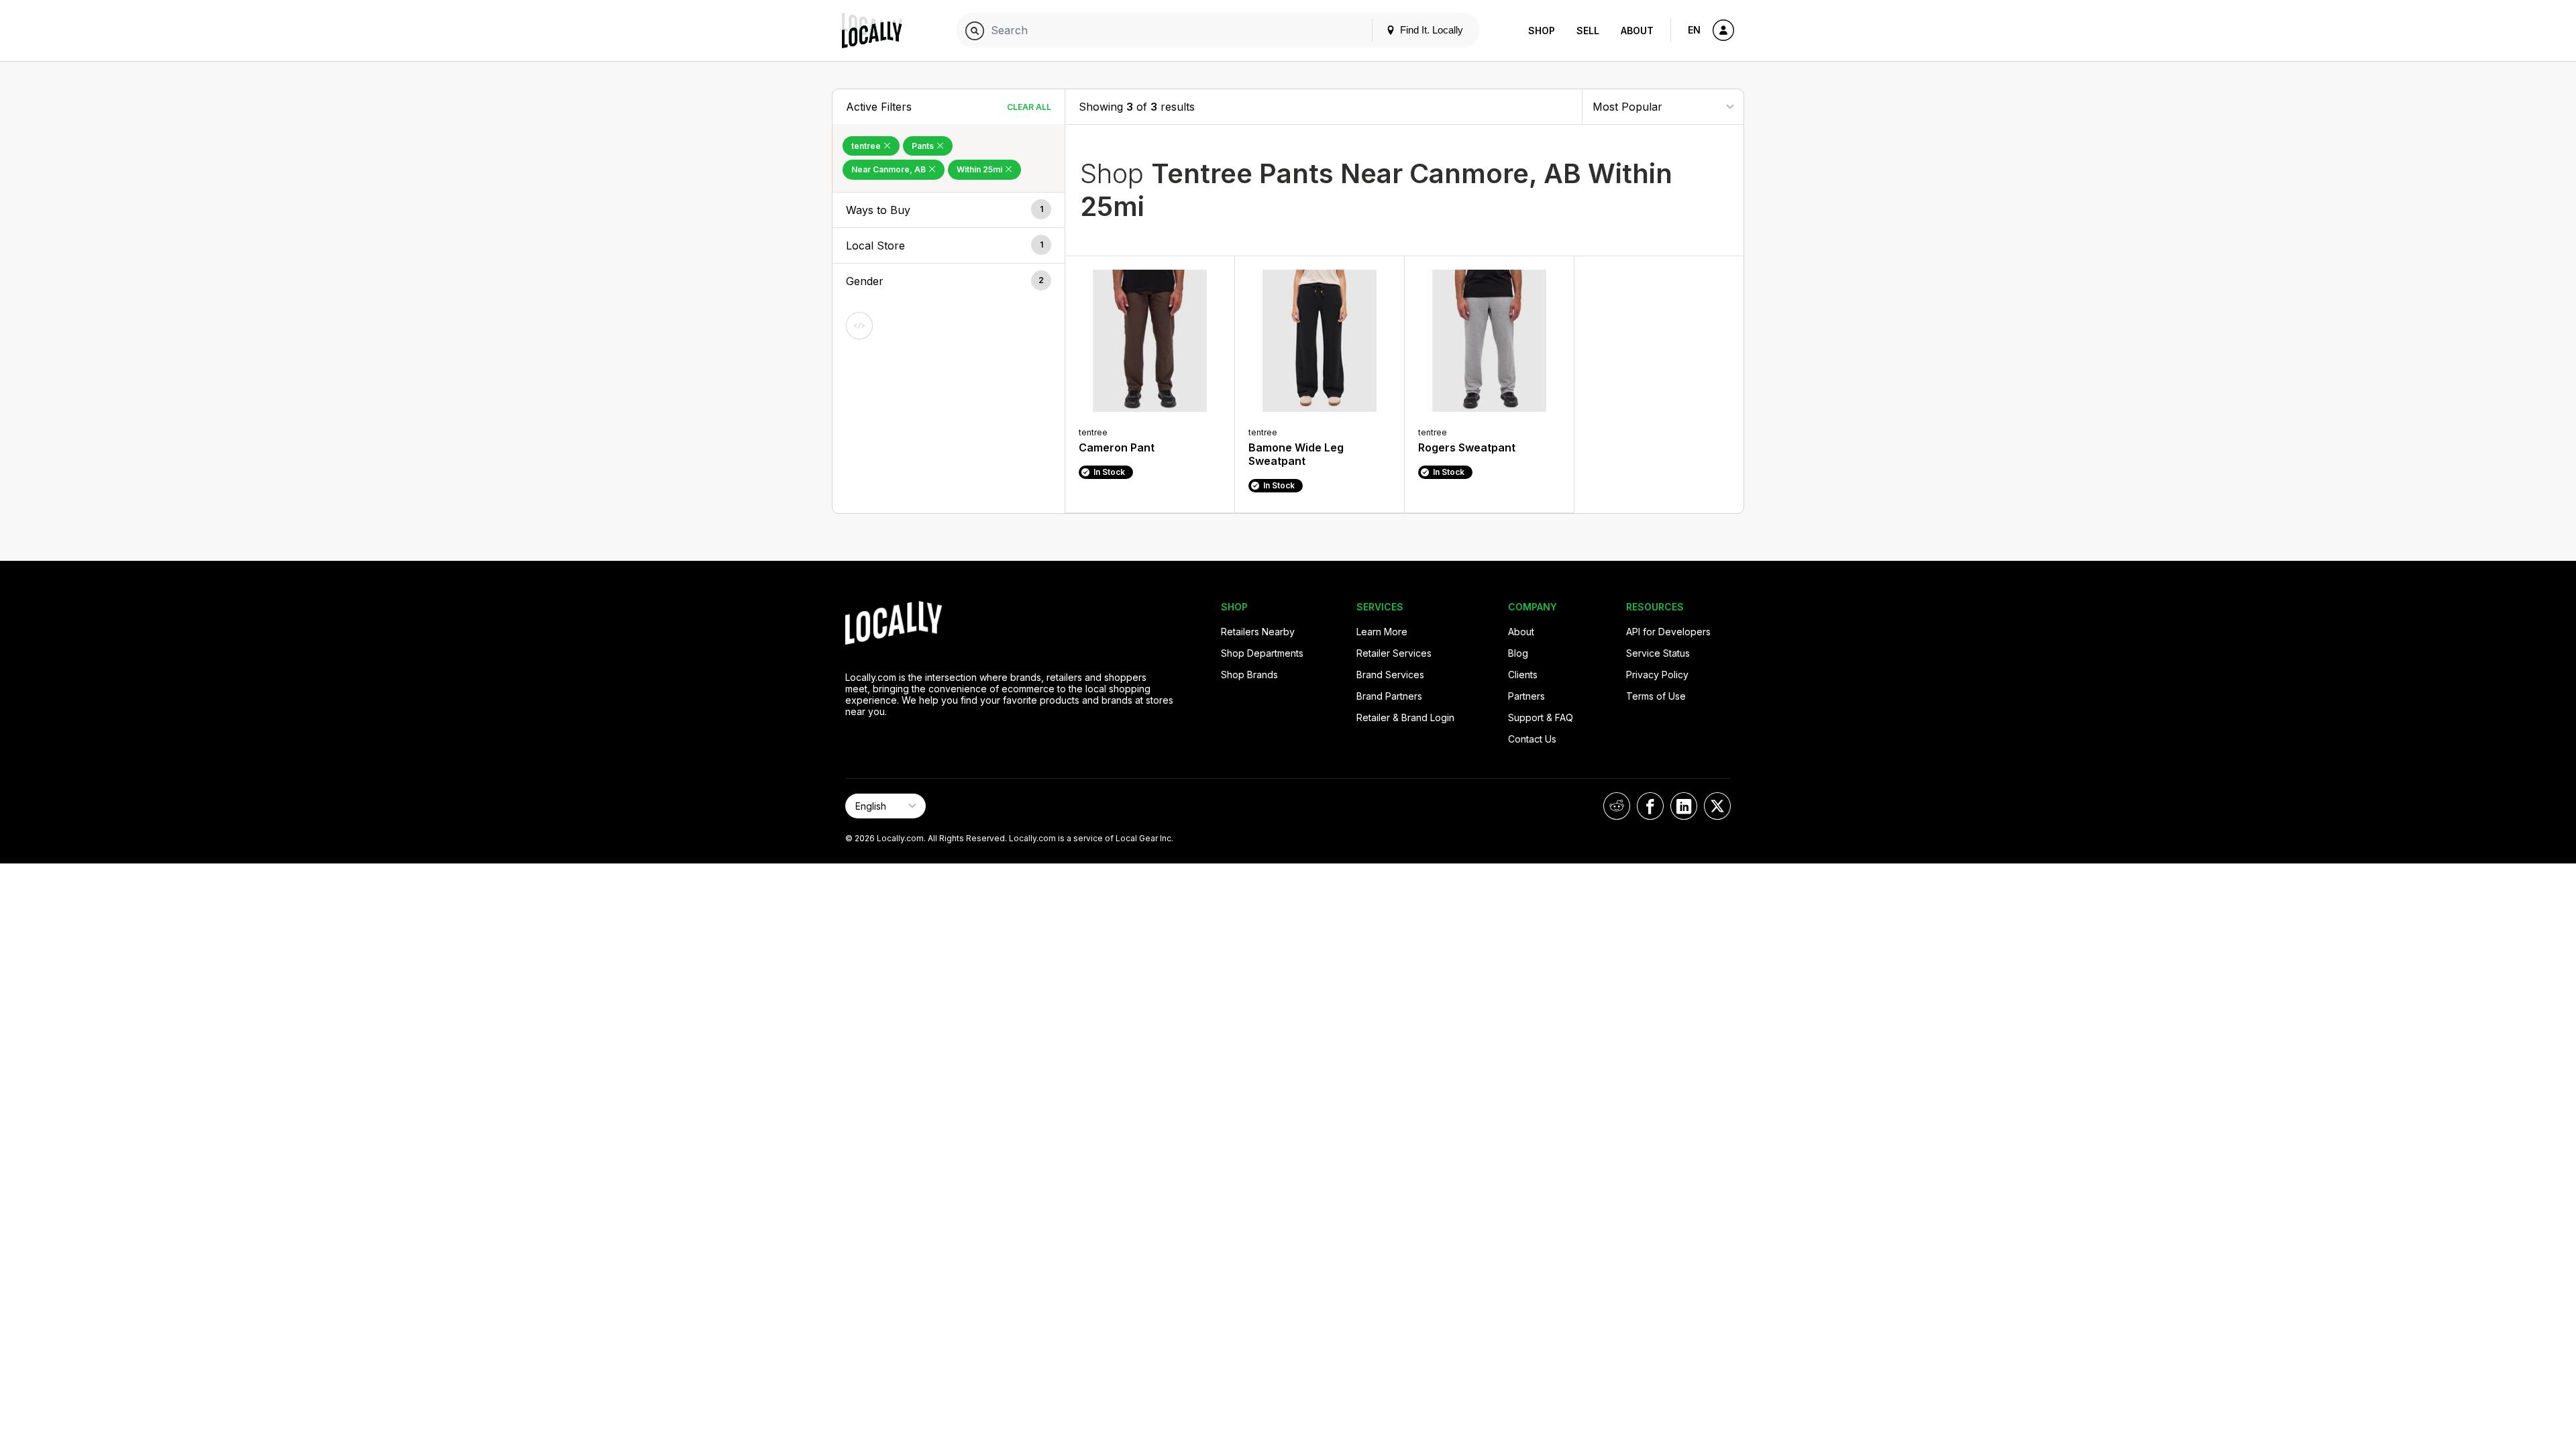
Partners (1526, 696)
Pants (924, 146)
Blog (1518, 653)
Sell (1588, 31)
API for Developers (1668, 632)
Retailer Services (1394, 653)
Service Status (1658, 653)
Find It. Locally (1430, 30)
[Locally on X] (1717, 806)
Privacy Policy (1657, 675)
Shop (1542, 31)
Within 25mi (980, 169)
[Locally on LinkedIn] (1684, 806)
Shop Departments (1262, 653)
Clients (1523, 675)
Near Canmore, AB (890, 169)
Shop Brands (1249, 675)
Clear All (1029, 107)
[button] (949, 210)
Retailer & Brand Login (1405, 717)
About (1637, 31)
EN (1694, 30)
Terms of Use (1656, 696)
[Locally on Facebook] (1650, 806)
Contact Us (1532, 739)
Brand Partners (1389, 696)
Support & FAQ (1541, 717)
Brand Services (1390, 675)
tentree (867, 146)
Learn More (1382, 632)
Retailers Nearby (1258, 632)
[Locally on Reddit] (1617, 806)
